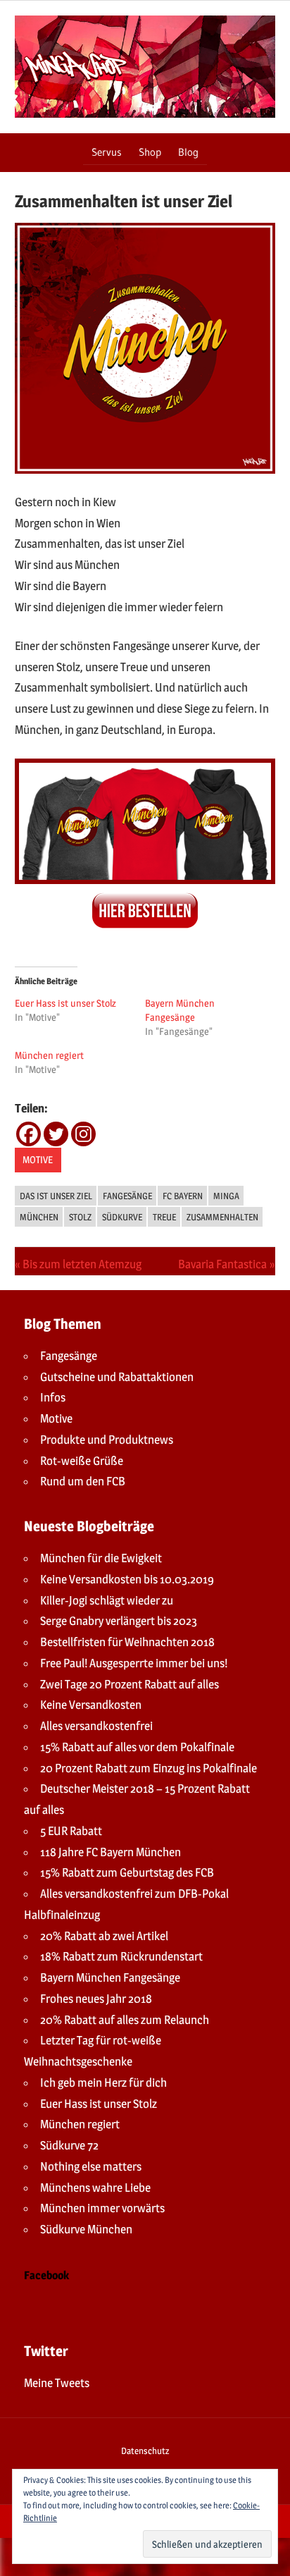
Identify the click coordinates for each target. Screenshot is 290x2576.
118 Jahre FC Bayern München (111, 1852)
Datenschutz (145, 2451)
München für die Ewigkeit (101, 1558)
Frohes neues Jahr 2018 (96, 1999)
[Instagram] (83, 1134)
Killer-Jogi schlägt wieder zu (107, 1600)
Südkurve (122, 1217)
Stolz (80, 1217)
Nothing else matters (91, 2166)
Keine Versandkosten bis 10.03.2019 (127, 1579)
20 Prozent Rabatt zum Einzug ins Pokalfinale (149, 1768)
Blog (188, 152)
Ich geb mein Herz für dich (103, 2083)
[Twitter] (56, 1134)
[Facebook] (29, 1134)
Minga (226, 1196)
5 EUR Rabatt (71, 1831)
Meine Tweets (57, 2383)
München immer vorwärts (102, 2208)
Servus (107, 152)
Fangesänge (127, 1196)
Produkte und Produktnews (107, 1440)
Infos (53, 1397)
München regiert (49, 1055)
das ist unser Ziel (56, 1196)
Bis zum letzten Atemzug (82, 1264)
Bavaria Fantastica (222, 1264)
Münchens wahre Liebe (95, 2188)
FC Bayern (183, 1196)
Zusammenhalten (222, 1217)
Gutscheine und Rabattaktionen (117, 1377)
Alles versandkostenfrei (96, 1726)
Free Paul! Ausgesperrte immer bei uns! (134, 1663)
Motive (38, 1159)
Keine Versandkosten (91, 1705)
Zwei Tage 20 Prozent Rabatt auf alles (130, 1684)
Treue (164, 1217)
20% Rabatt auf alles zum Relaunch (125, 2020)
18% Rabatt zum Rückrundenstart (121, 1956)
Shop (150, 152)
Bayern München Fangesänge (110, 1977)
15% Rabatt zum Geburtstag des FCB (127, 1872)
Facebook (46, 2275)
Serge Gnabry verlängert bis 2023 (119, 1621)
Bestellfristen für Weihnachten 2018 (127, 1642)
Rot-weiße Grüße (82, 1461)
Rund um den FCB (83, 1481)
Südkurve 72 (69, 2145)
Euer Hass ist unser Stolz (65, 1003)
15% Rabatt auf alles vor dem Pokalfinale (137, 1747)
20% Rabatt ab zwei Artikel (104, 1936)
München (39, 1217)
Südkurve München (86, 2229)
